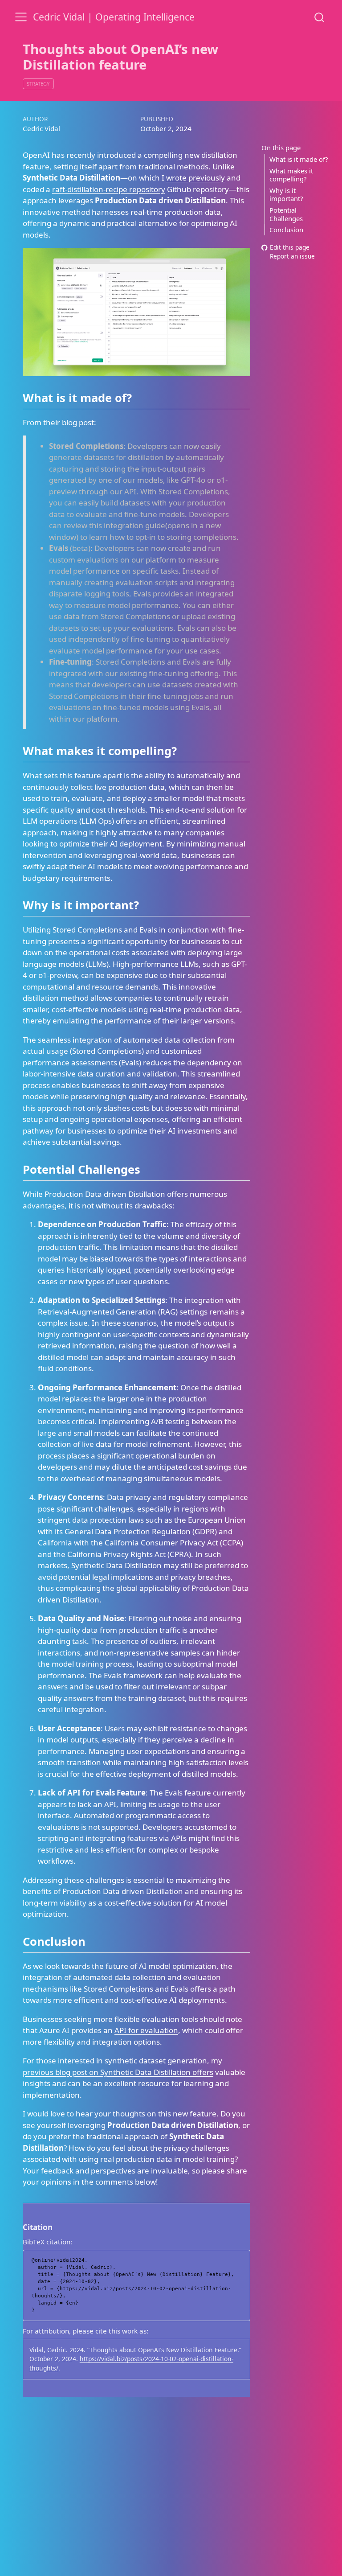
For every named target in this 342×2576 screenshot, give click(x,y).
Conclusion (286, 230)
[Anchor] (140, 397)
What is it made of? (299, 159)
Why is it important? (286, 195)
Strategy (38, 84)
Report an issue (292, 257)
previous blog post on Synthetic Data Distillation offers (118, 2072)
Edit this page (290, 247)
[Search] (319, 17)
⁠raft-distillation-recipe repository (109, 189)
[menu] (21, 17)
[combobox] (320, 17)
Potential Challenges (286, 214)
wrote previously (195, 178)
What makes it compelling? (291, 175)
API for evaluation (146, 2030)
